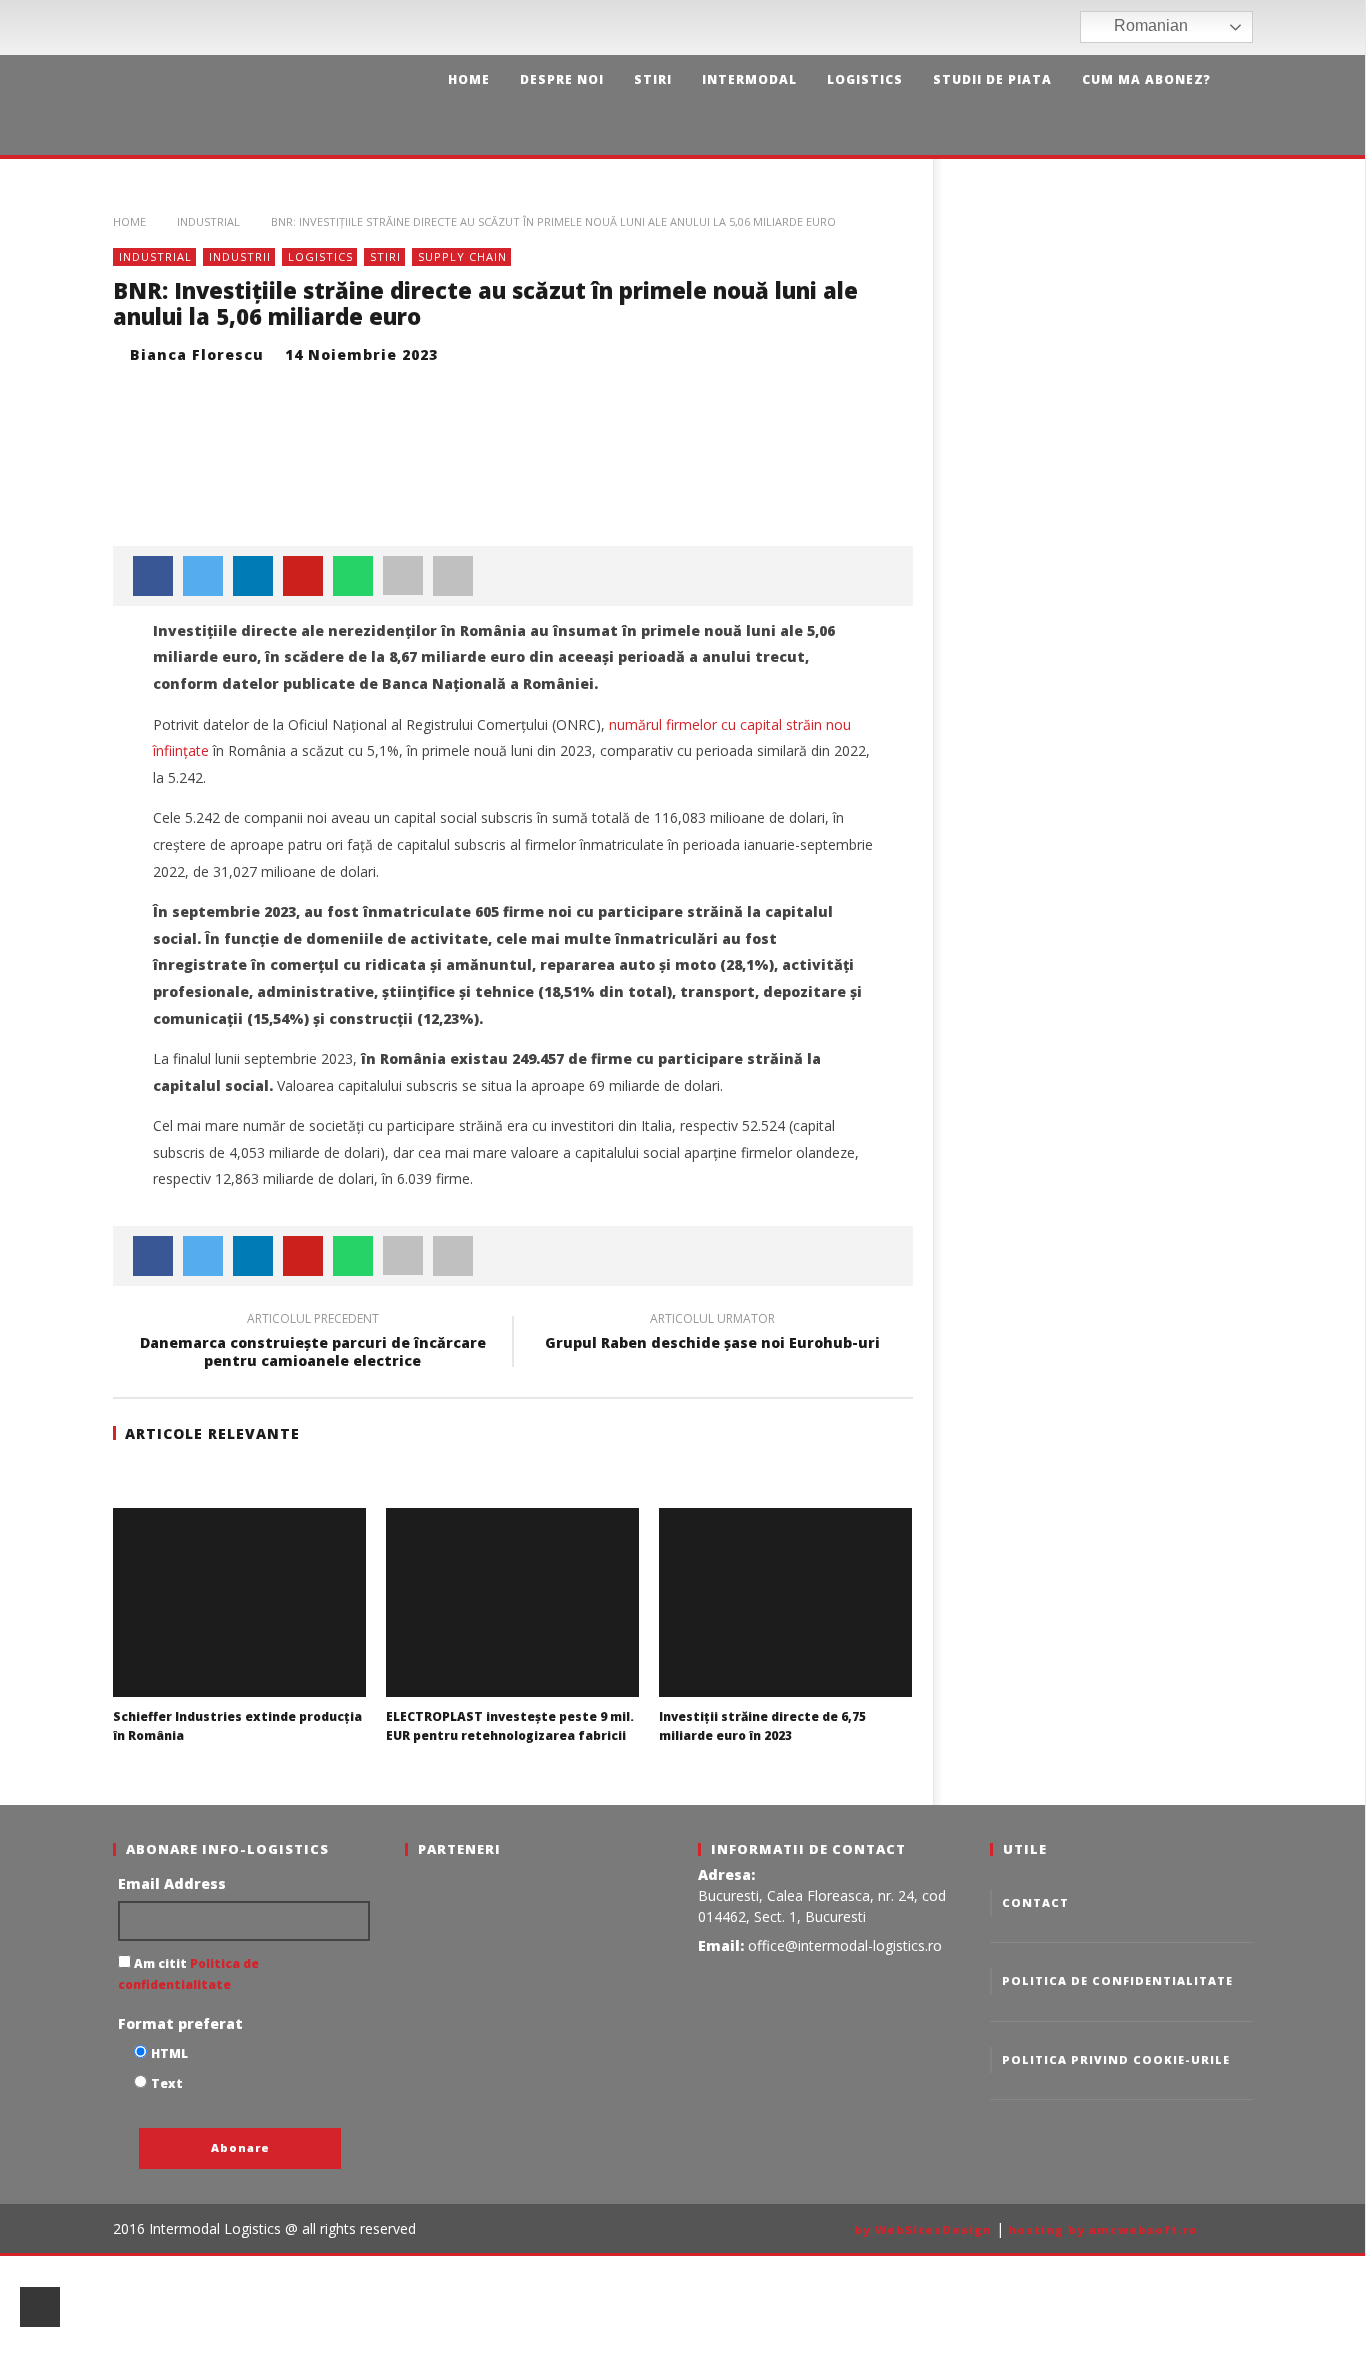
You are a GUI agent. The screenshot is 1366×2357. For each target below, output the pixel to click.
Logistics (865, 79)
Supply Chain (462, 256)
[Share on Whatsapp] (353, 576)
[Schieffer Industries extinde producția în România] (239, 1602)
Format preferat (180, 2023)
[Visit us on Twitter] (1032, 27)
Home (469, 79)
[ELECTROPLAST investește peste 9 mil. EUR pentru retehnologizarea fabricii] (512, 1602)
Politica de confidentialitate (1117, 1980)
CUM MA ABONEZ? (1146, 79)
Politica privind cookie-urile (1116, 2059)
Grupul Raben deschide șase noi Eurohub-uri (712, 1334)
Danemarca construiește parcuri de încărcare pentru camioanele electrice (313, 1343)
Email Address (172, 1883)
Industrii (240, 256)
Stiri (653, 79)
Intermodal (749, 79)
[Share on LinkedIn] (253, 576)
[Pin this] (303, 576)
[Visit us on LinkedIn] (1062, 27)
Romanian (1149, 25)
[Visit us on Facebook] (1002, 27)
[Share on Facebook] (153, 576)
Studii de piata (992, 79)
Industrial (208, 221)
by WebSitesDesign (923, 2229)
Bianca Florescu (197, 354)
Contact (1035, 1902)
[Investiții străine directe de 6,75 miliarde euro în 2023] (785, 1602)
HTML (169, 2053)
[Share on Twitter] (203, 576)
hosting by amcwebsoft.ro (1103, 2229)
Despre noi (562, 79)
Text (167, 2083)
